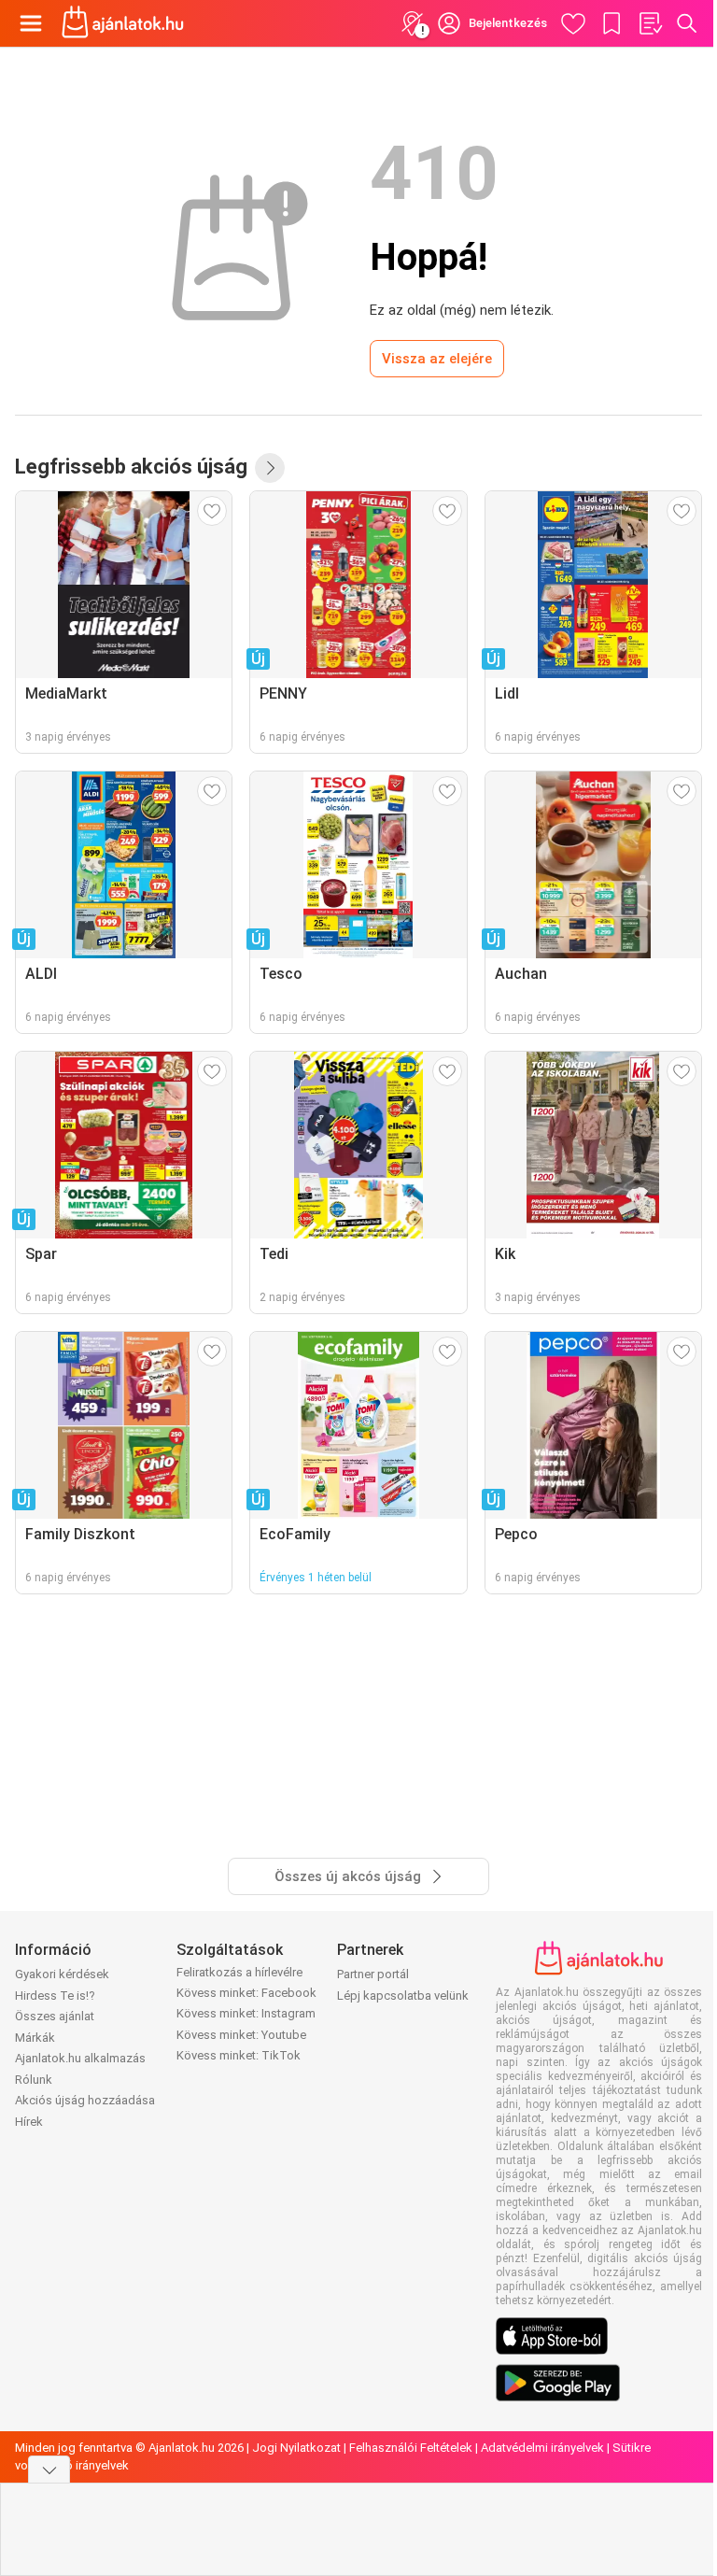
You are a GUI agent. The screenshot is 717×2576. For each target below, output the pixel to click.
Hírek (29, 2122)
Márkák (35, 2038)
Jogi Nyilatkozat (296, 2448)
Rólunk (34, 2080)
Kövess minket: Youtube (241, 2035)
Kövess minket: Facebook (246, 1993)
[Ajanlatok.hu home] (123, 23)
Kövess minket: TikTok (239, 2055)
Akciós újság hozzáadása (85, 2100)
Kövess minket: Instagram (246, 2013)
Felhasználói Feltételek (411, 2448)
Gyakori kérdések (62, 1974)
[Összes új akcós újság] (270, 468)
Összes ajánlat (55, 2016)
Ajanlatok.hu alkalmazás (80, 2058)
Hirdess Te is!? (55, 1996)
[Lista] (650, 23)
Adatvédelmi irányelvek (542, 2448)
